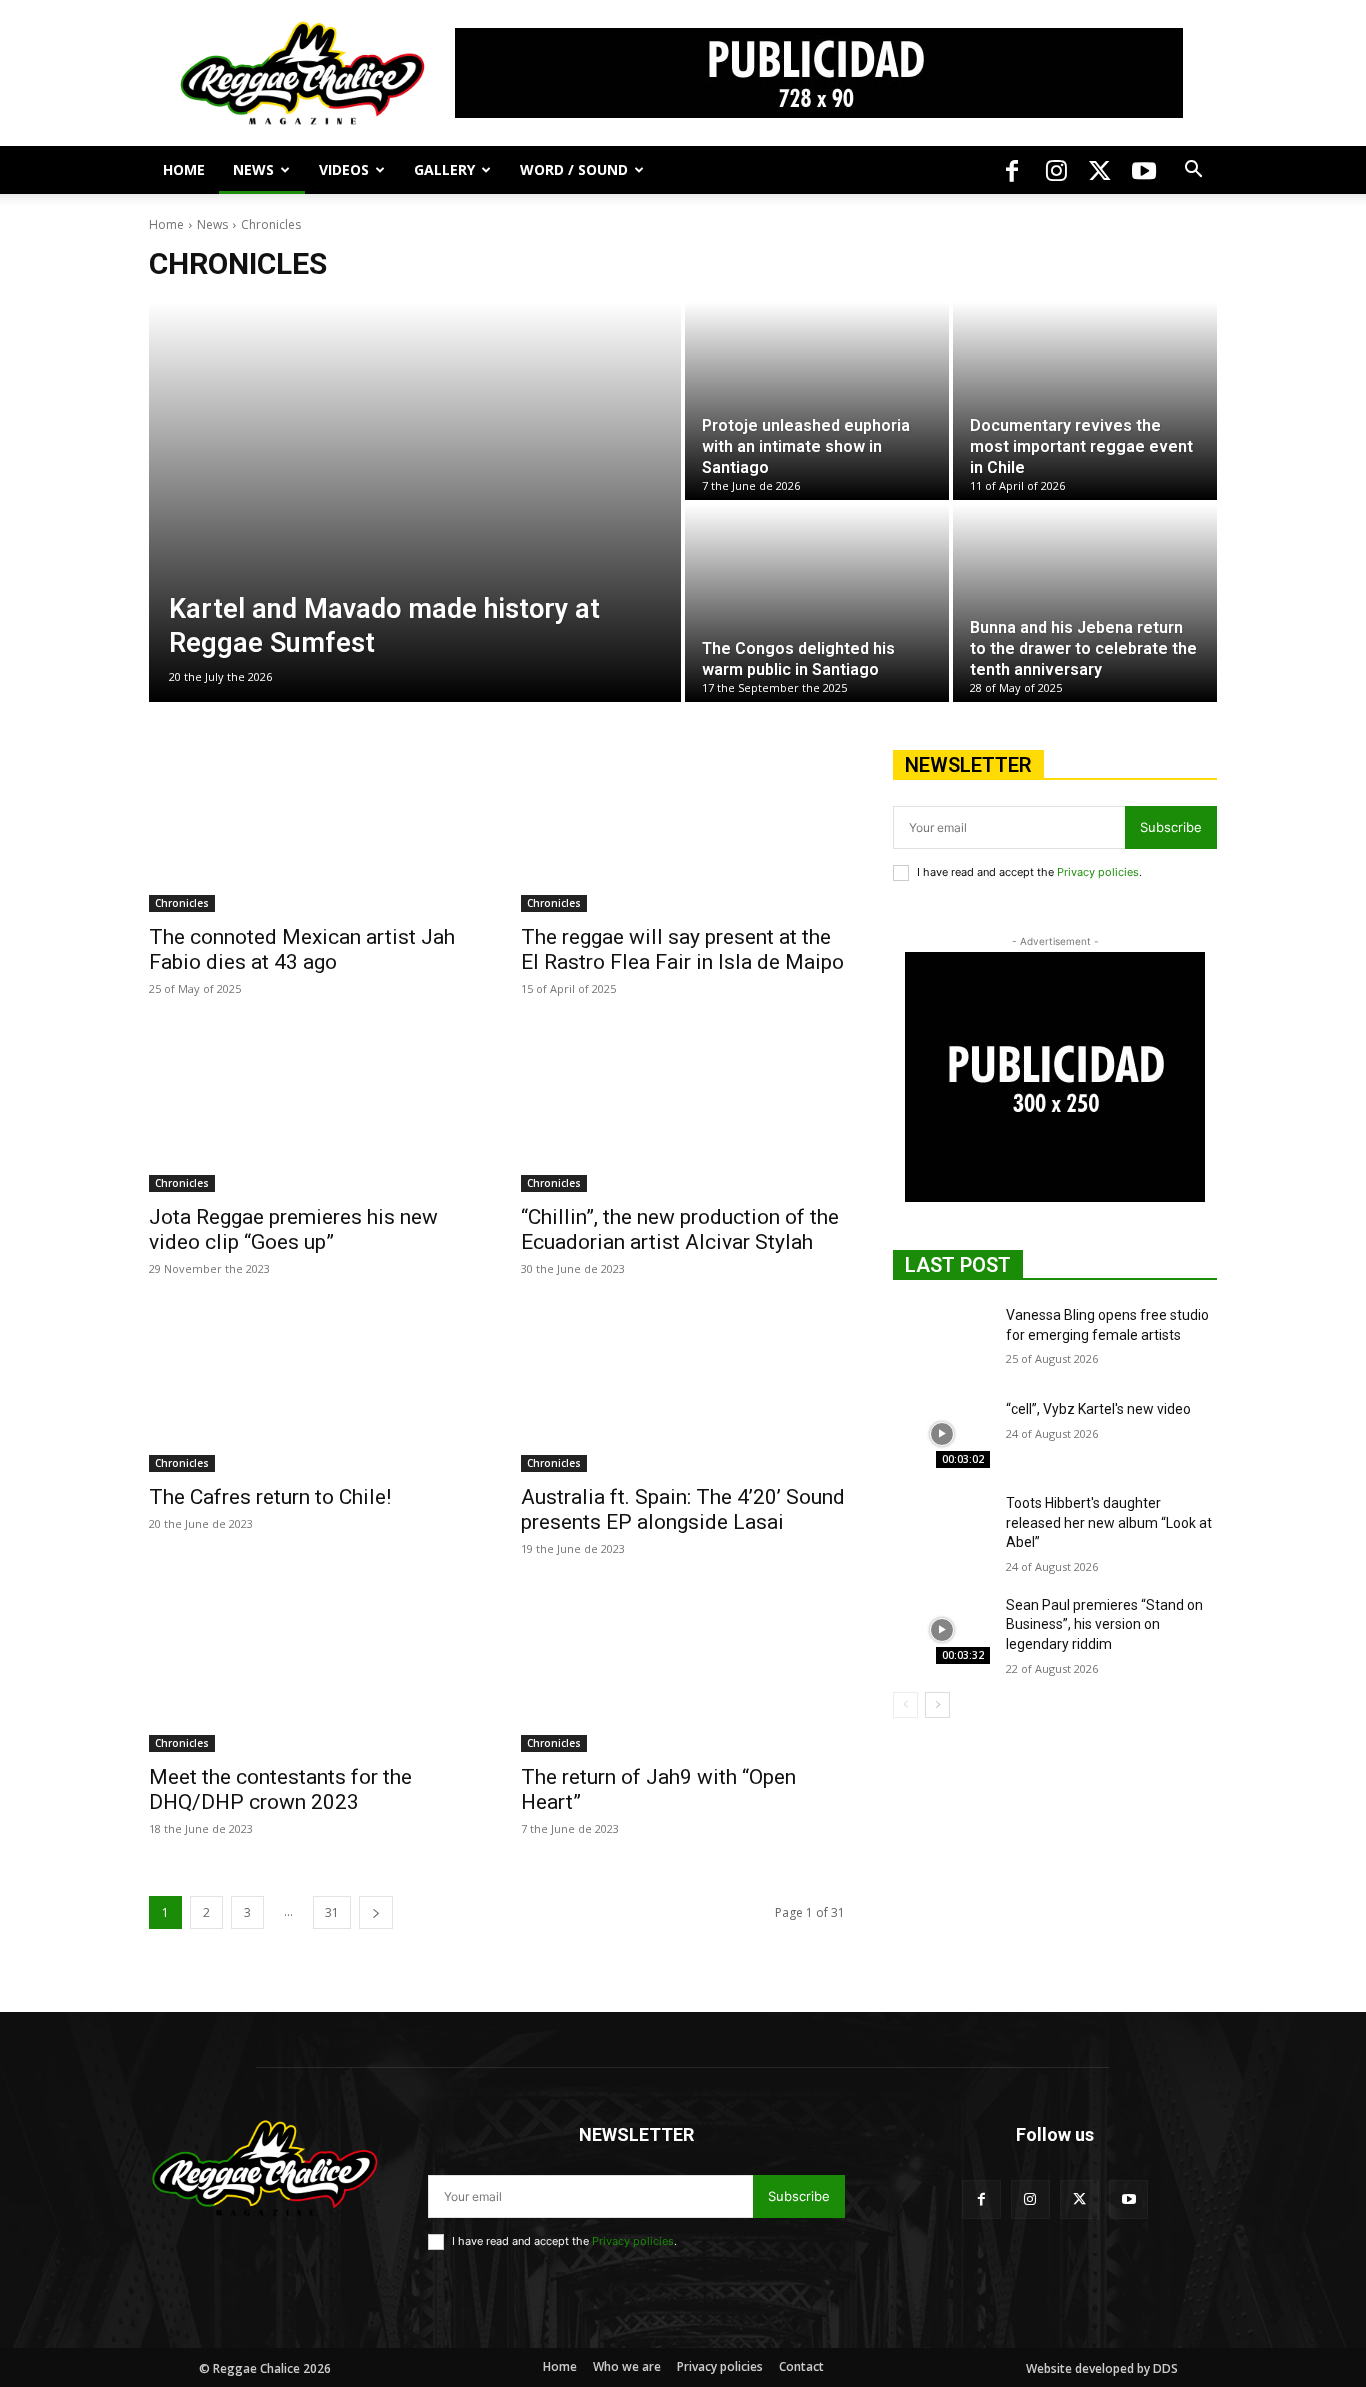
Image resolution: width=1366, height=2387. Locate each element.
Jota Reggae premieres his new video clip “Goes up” (293, 1229)
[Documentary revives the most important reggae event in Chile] (1085, 401)
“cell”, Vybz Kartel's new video (1098, 1409)
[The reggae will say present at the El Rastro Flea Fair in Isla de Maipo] (683, 831)
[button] (1193, 171)
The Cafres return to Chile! (270, 1497)
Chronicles (182, 903)
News (253, 169)
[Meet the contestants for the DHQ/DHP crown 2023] (311, 1671)
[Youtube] (1144, 170)
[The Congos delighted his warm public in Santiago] (817, 603)
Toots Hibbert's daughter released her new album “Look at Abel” (1109, 1522)
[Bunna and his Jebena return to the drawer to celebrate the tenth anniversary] (1085, 603)
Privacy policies (1098, 872)
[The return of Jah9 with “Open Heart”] (683, 1671)
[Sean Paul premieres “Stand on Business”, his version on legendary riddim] (941, 1630)
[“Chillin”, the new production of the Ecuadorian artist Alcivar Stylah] (683, 1111)
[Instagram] (1056, 170)
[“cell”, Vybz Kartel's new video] (941, 1434)
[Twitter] (1100, 170)
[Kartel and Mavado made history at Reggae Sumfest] (415, 502)
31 (332, 1912)
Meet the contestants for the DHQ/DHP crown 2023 (280, 1789)
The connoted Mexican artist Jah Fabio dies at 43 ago (302, 949)
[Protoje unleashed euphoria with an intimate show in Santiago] (817, 401)
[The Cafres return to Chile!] (311, 1391)
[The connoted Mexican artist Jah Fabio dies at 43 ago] (311, 831)
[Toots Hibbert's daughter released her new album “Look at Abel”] (941, 1528)
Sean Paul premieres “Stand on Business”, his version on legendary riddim (1104, 1624)
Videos (344, 169)
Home (184, 169)
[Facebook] (1012, 170)
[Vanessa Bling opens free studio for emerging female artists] (941, 1340)
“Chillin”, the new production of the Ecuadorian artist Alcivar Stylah (680, 1229)
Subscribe (1171, 827)
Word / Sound (574, 169)
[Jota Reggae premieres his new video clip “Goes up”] (311, 1111)
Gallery (444, 169)
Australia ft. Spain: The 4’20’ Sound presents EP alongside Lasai (683, 1509)
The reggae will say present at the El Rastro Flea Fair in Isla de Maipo (682, 949)
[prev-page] (905, 1705)
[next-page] (376, 1912)
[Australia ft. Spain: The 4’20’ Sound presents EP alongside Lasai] (683, 1391)
